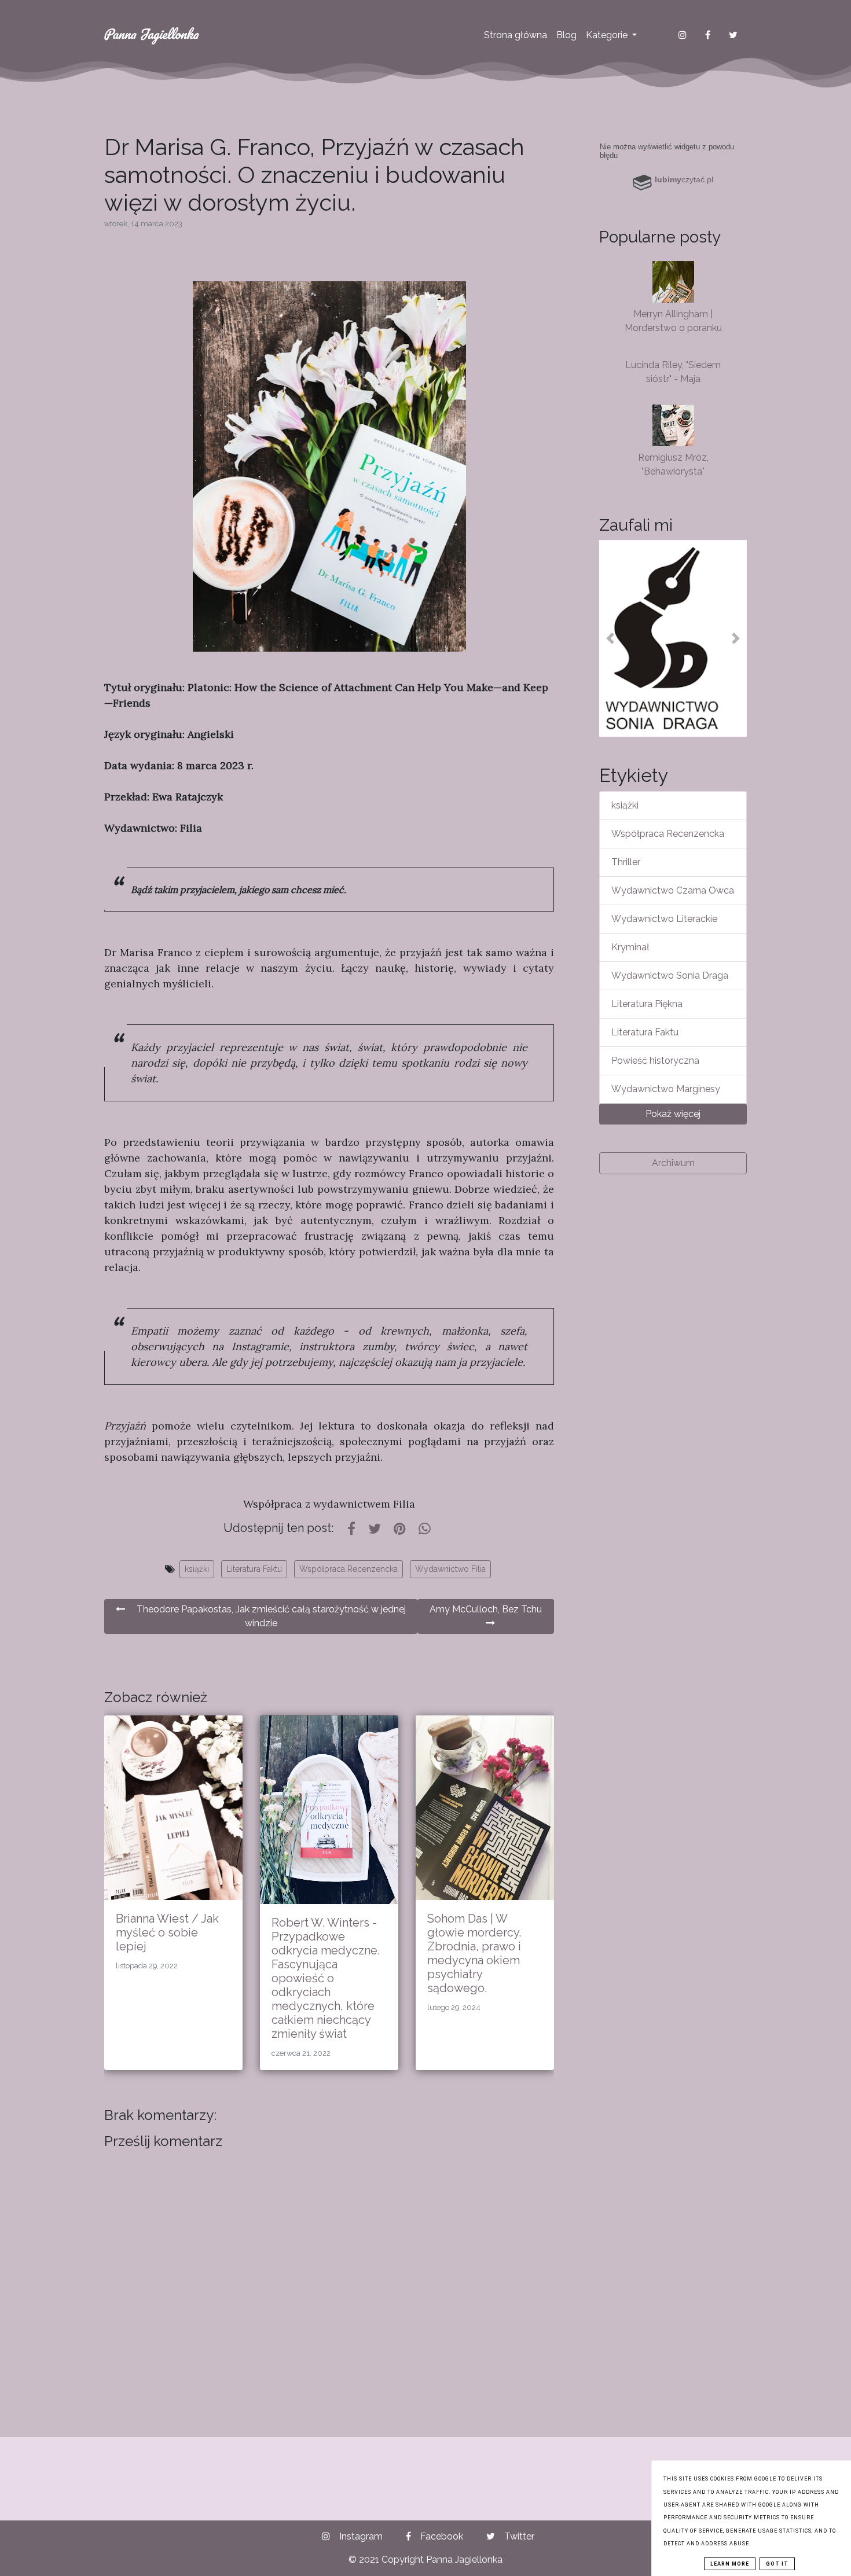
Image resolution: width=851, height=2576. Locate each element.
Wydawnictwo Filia (450, 1569)
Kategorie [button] (608, 35)
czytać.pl (684, 179)
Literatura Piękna (647, 1004)
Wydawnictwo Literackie (664, 919)
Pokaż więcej (673, 1114)
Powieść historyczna (655, 1061)
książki (197, 1569)
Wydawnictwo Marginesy (666, 1089)
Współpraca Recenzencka (349, 1569)
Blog (566, 35)
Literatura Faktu (254, 1569)
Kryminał (630, 947)
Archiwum (673, 1163)
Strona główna (516, 35)
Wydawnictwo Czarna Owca (673, 890)
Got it (777, 2564)
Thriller (626, 862)
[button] (610, 638)
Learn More (730, 2564)
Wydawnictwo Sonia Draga (670, 975)
